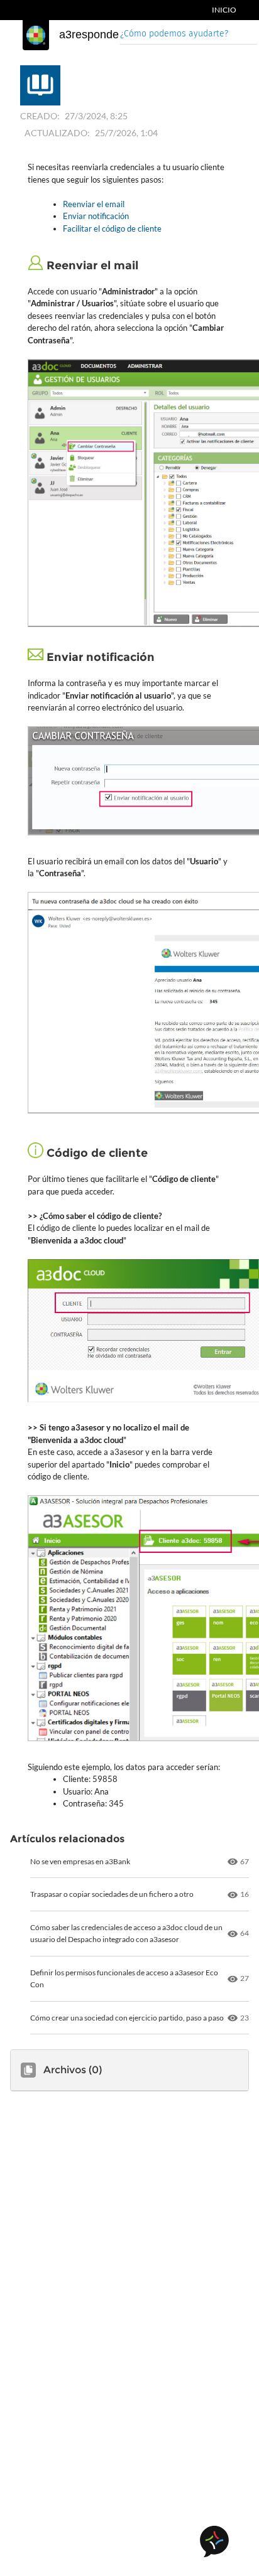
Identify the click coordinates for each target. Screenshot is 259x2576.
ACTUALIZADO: (57, 133)
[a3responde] (36, 35)
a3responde (89, 35)
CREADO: (40, 116)
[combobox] (189, 35)
